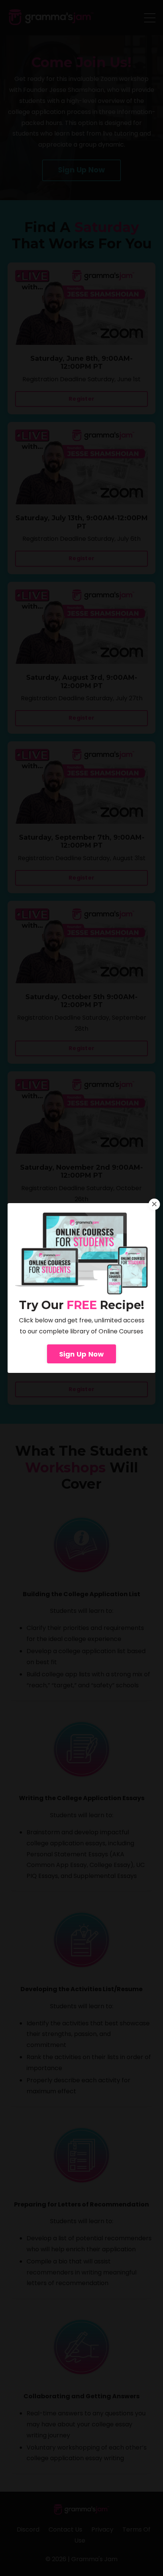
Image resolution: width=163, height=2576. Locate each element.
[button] (82, 1352)
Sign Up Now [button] (82, 1354)
